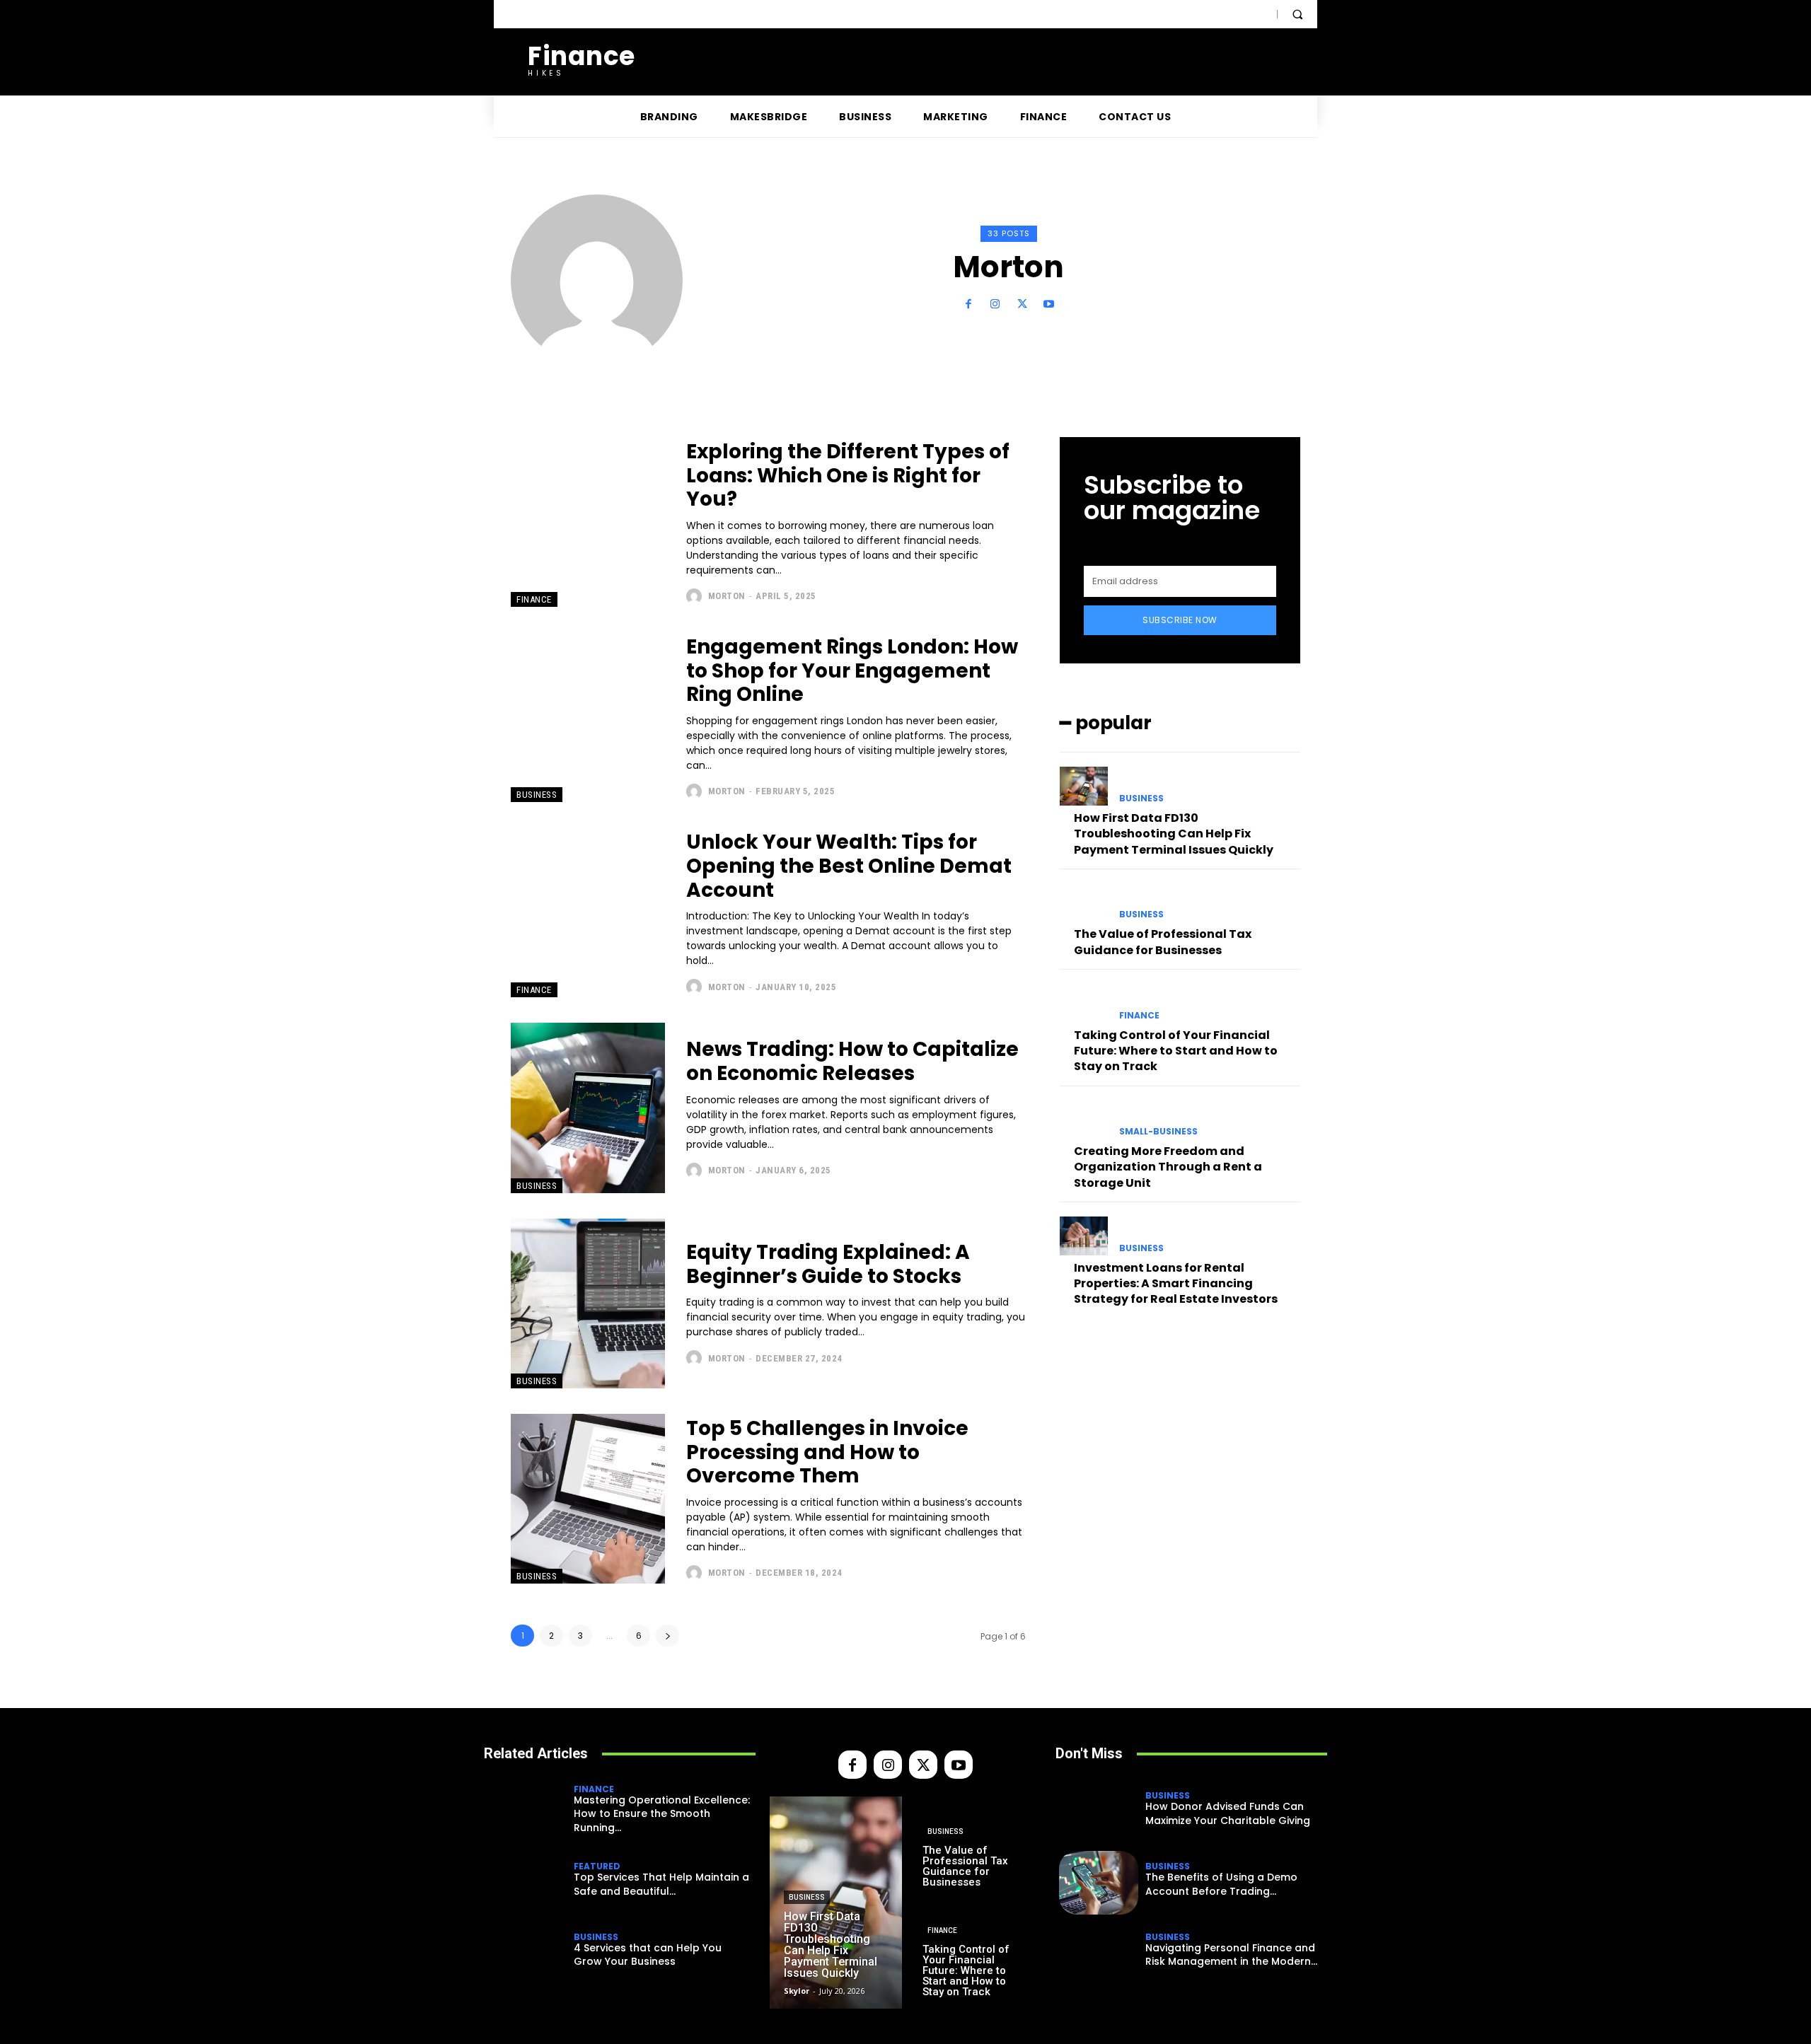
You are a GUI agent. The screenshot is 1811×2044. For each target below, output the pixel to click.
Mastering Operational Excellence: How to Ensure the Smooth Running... (662, 1814)
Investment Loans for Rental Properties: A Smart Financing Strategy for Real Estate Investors (1176, 1284)
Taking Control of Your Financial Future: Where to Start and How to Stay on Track (1176, 1051)
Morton (727, 596)
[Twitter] (1022, 304)
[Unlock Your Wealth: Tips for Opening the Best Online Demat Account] (588, 912)
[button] (1297, 14)
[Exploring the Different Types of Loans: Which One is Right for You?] (588, 522)
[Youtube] (1049, 304)
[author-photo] (696, 596)
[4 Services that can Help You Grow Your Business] (527, 1953)
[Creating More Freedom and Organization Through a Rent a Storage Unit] (1084, 1120)
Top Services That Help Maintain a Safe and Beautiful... (661, 1884)
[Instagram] (995, 304)
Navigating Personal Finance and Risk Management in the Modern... (1231, 1955)
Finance (534, 599)
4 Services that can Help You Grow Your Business (648, 1955)
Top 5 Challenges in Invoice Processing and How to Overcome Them (827, 1452)
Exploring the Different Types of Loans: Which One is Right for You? (848, 475)
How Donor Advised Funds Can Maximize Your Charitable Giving (1228, 1813)
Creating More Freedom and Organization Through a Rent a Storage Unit (1168, 1167)
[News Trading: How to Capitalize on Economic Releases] (588, 1108)
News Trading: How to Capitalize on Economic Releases (852, 1061)
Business (537, 795)
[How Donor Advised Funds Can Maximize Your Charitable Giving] (1099, 1812)
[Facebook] (968, 304)
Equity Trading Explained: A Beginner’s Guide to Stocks (828, 1264)
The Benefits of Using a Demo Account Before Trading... (1221, 1884)
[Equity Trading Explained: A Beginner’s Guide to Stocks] (588, 1303)
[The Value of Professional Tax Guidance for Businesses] (1084, 902)
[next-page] (667, 1636)
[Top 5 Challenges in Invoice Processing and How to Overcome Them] (588, 1499)
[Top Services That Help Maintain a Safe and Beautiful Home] (527, 1883)
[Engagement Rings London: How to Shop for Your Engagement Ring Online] (588, 717)
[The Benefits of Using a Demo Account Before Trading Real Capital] (1099, 1883)
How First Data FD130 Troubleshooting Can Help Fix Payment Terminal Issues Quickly (1174, 834)
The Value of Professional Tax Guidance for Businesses (1163, 942)
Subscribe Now (1180, 620)
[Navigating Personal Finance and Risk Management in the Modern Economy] (1099, 1953)
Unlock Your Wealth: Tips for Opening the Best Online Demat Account (849, 866)
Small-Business (1158, 1132)
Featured (597, 1866)
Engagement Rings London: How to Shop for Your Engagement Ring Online (852, 670)
